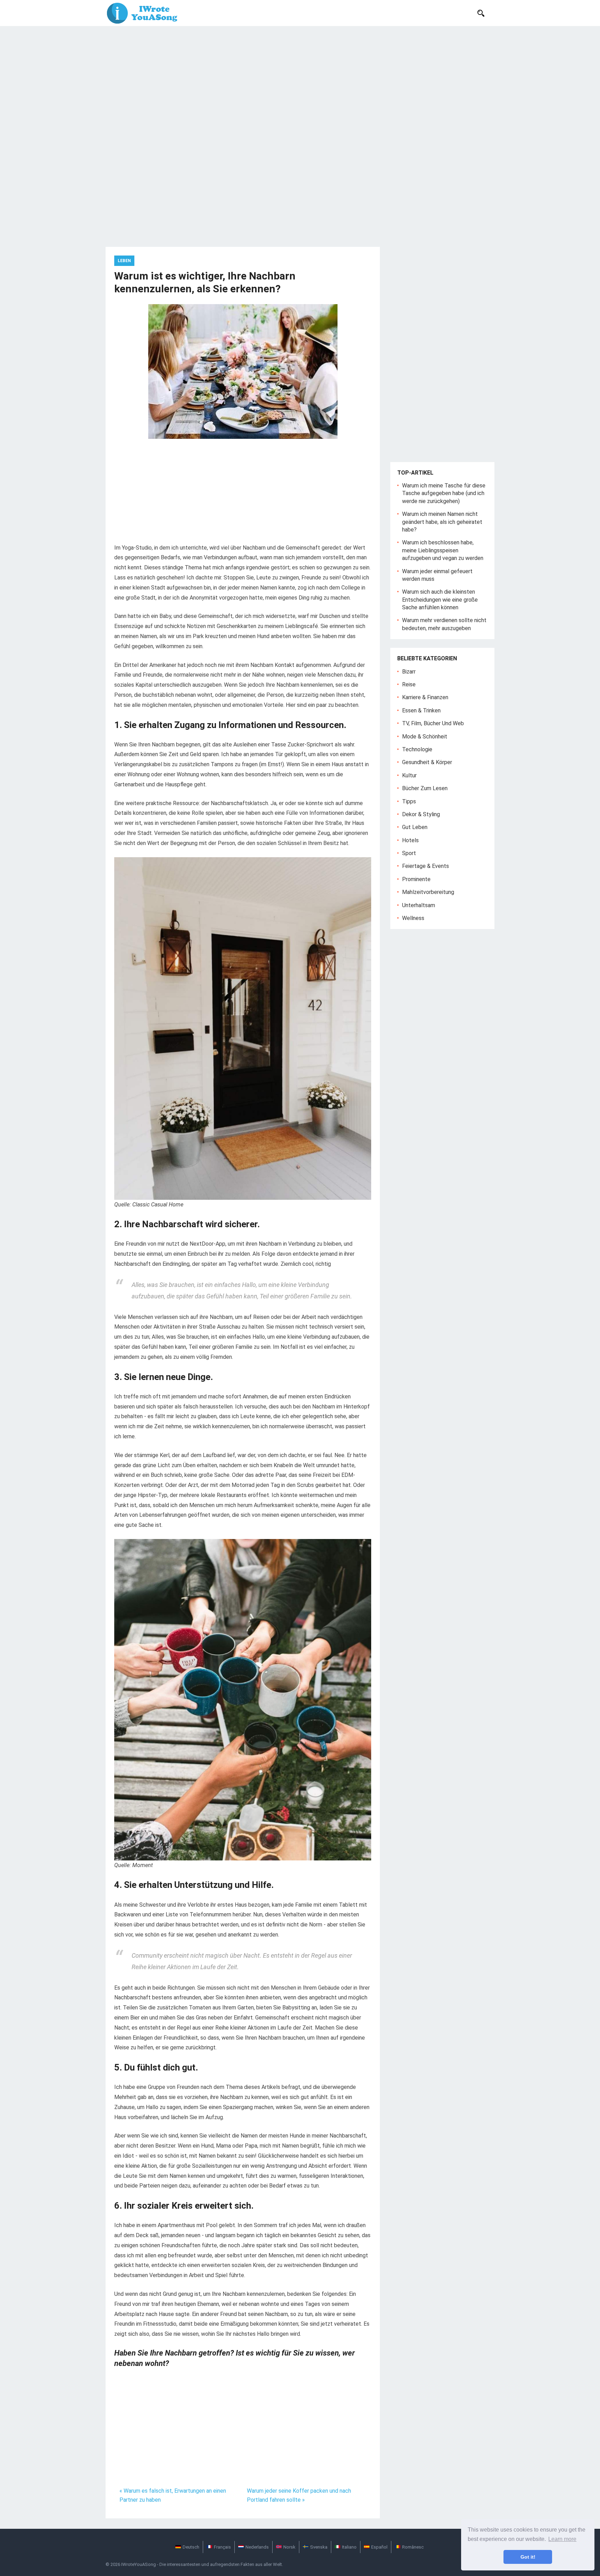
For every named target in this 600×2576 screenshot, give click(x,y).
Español (379, 2547)
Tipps (409, 801)
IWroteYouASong (139, 2564)
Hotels (410, 840)
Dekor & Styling (421, 814)
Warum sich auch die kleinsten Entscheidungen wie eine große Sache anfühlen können (440, 600)
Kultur (409, 775)
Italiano (349, 2547)
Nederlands (257, 2547)
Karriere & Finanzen (425, 697)
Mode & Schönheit (425, 737)
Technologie (417, 749)
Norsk (289, 2547)
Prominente (416, 879)
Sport (409, 853)
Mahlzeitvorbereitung (428, 892)
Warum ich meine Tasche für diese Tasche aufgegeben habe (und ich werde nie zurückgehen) (444, 493)
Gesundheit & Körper (427, 762)
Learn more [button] (562, 2539)
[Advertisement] (300, 78)
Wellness (413, 918)
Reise (409, 684)
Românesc (413, 2547)
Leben (124, 261)
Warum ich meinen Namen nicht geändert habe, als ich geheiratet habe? (442, 522)
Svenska (319, 2547)
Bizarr (409, 672)
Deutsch (191, 2547)
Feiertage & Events (426, 866)
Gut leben (415, 827)
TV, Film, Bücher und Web (433, 723)
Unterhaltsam (419, 905)
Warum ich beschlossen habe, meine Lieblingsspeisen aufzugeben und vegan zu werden (443, 550)
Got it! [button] (528, 2557)
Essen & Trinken (421, 710)
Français (222, 2547)
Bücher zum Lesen (425, 788)
